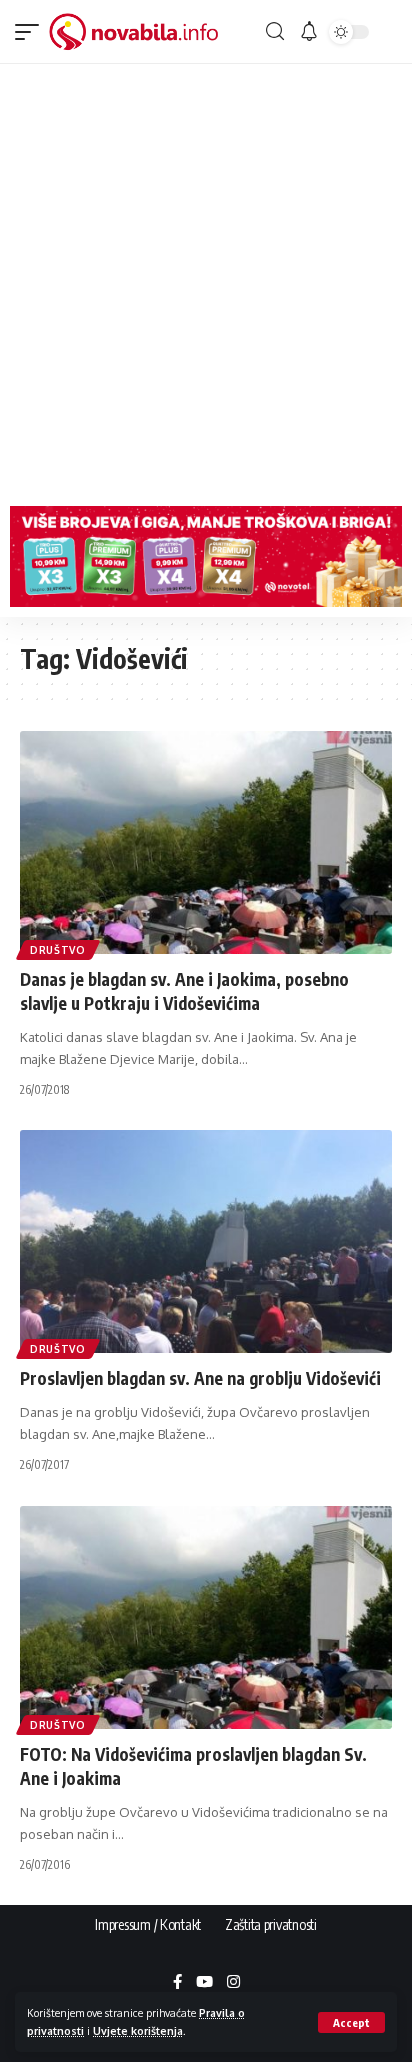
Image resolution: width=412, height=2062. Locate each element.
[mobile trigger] (32, 32)
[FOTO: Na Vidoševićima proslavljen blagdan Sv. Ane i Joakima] (206, 1617)
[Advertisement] (206, 280)
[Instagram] (233, 1983)
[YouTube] (204, 1983)
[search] (275, 31)
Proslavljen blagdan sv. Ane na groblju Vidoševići (200, 1378)
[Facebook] (177, 1983)
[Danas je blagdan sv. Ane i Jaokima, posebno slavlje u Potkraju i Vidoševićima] (206, 842)
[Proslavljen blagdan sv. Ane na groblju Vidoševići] (206, 1241)
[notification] (309, 32)
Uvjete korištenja (138, 2030)
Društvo (58, 950)
